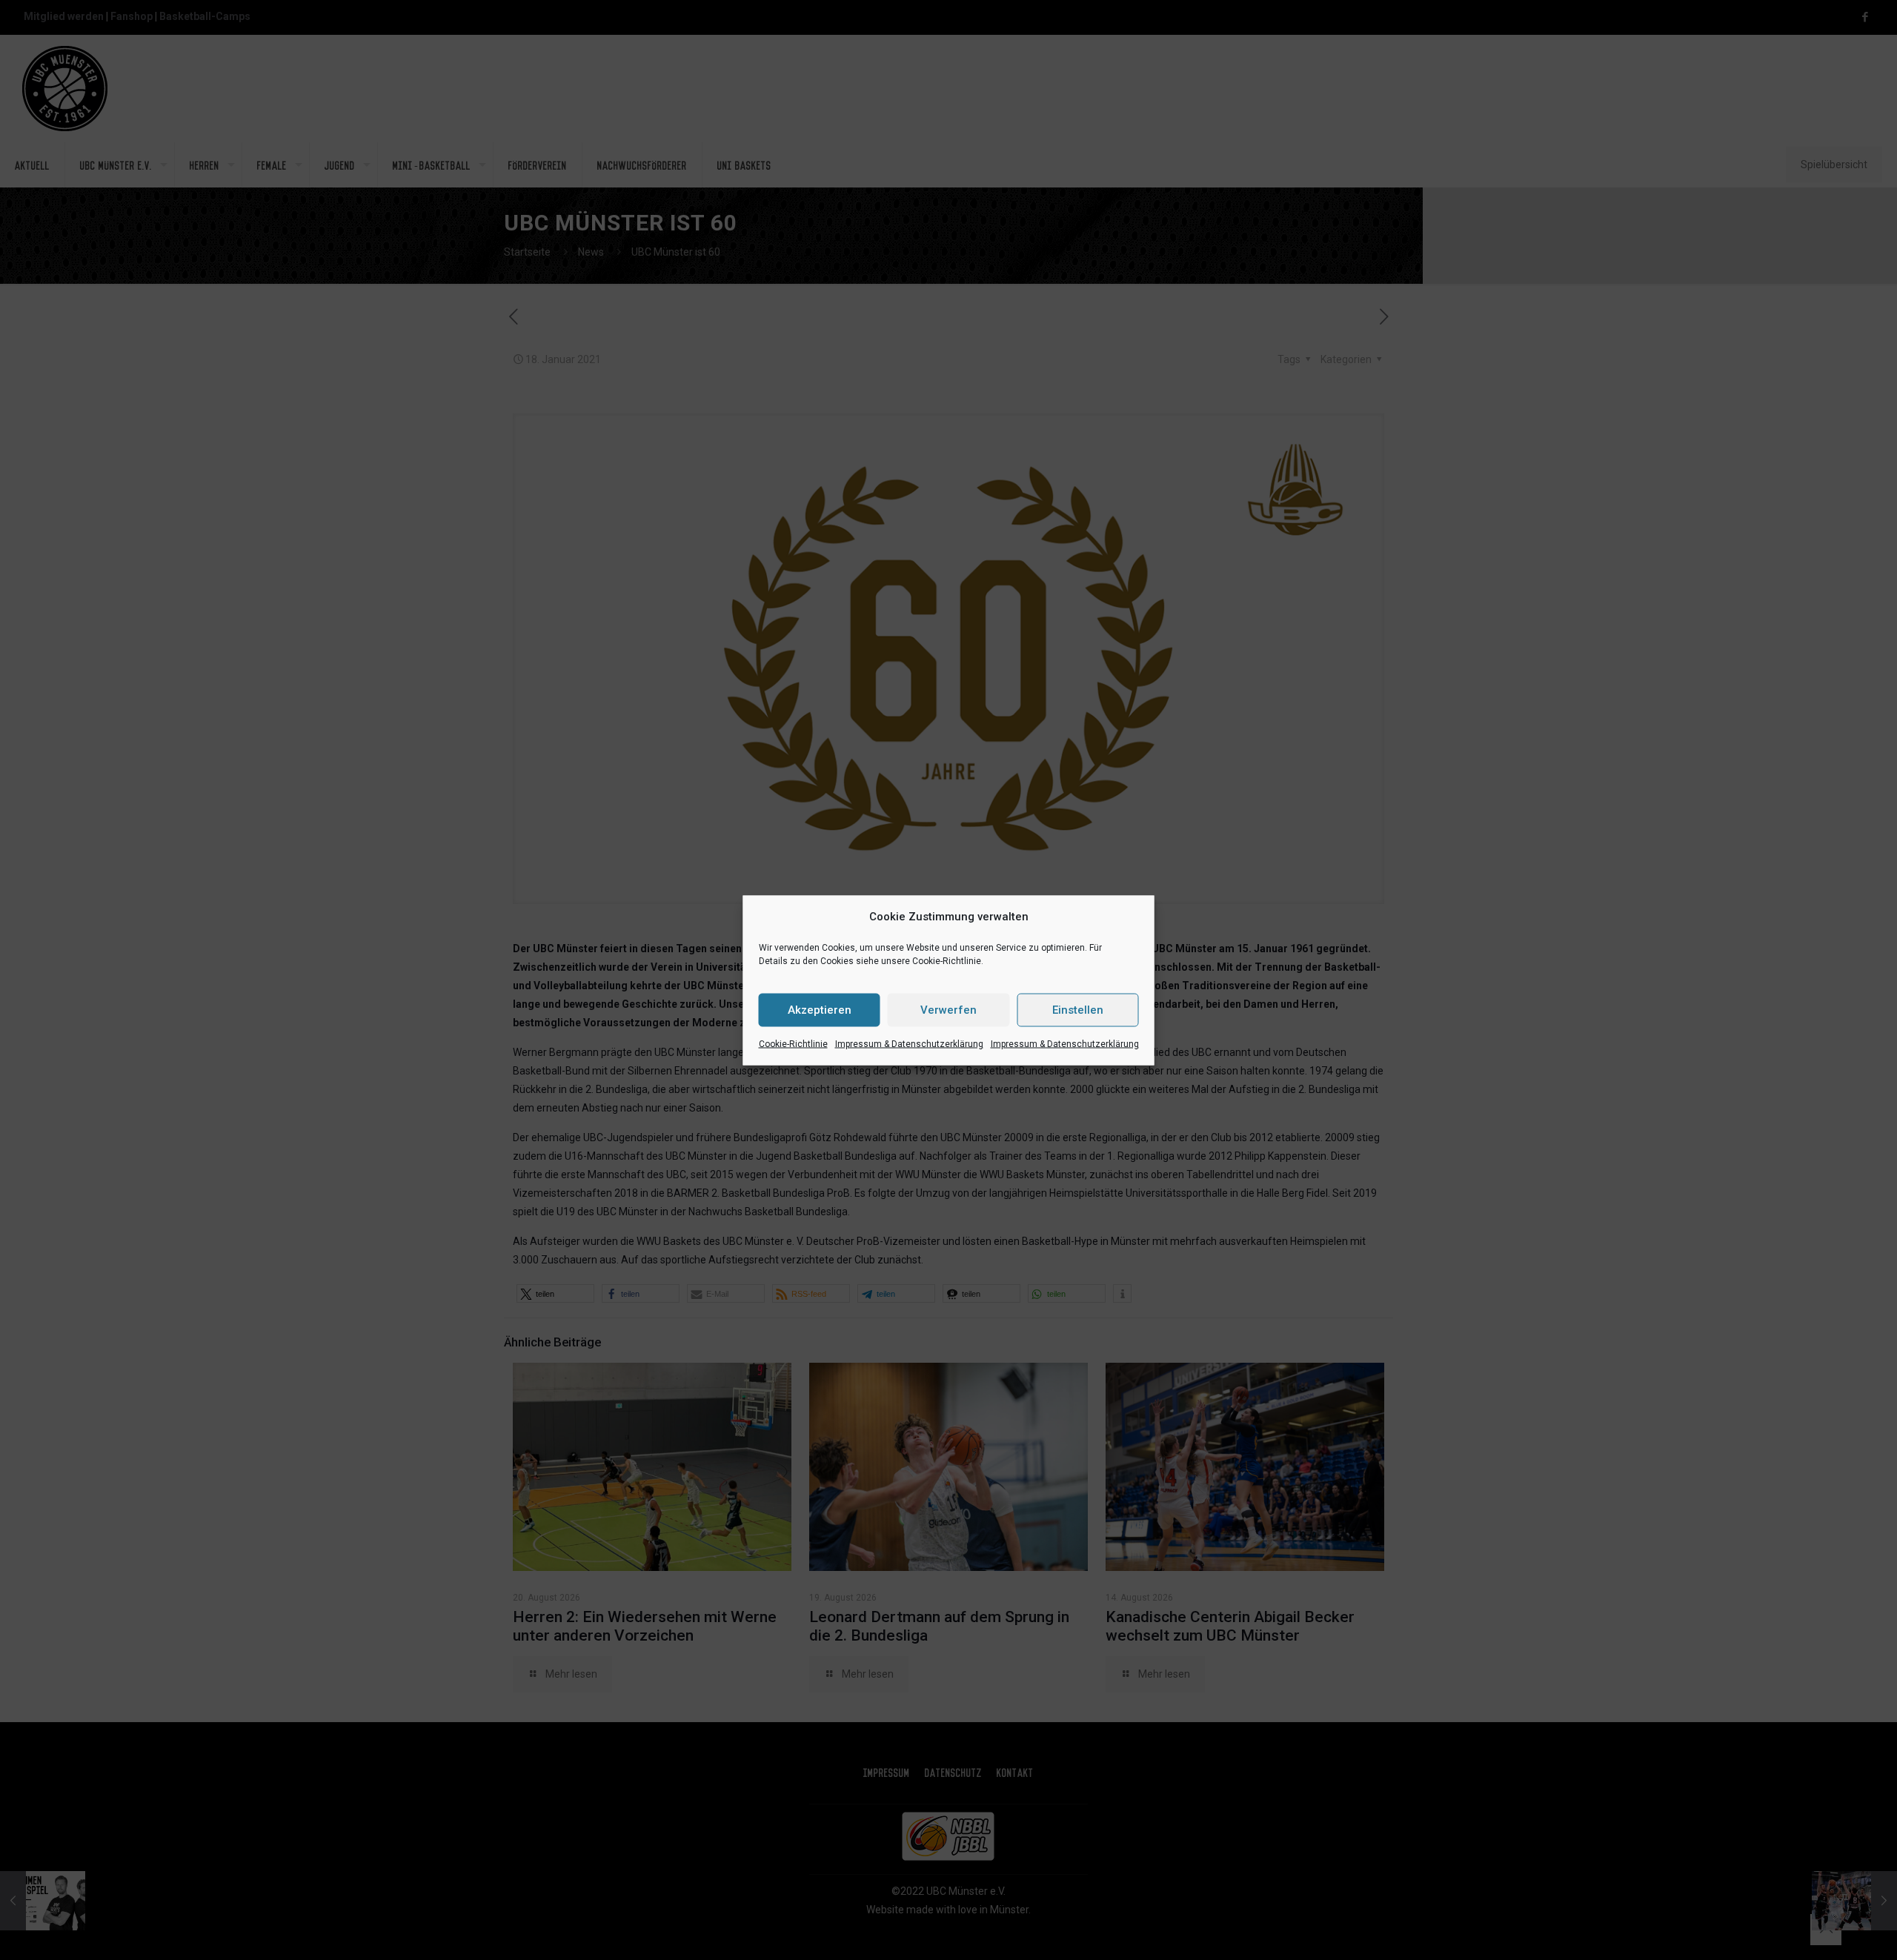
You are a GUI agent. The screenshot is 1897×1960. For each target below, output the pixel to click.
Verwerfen (948, 1010)
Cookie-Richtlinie (793, 1043)
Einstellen (1078, 1010)
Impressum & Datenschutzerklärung (909, 1043)
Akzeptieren (820, 1010)
